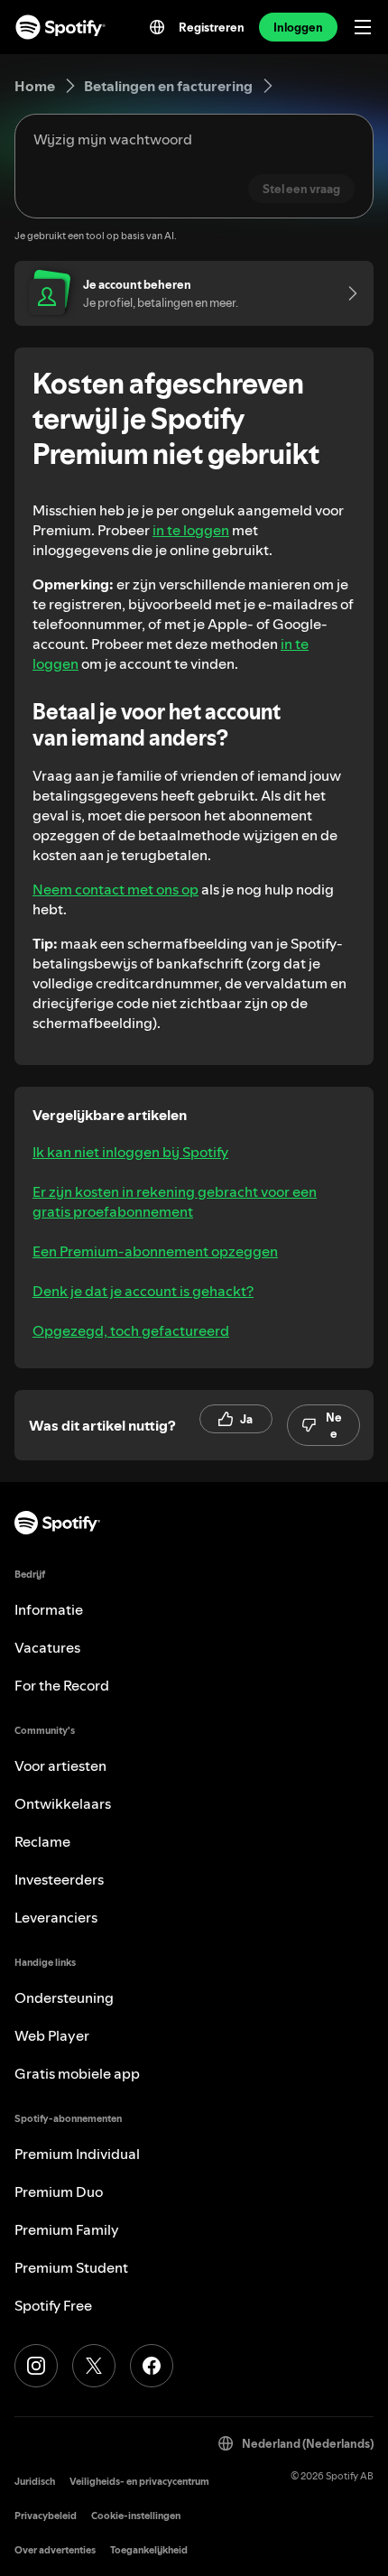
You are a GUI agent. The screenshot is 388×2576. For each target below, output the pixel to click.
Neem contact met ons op (115, 889)
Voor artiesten (60, 1765)
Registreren (212, 27)
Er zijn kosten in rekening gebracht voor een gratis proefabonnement (175, 1201)
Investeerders (59, 1879)
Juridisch (35, 2482)
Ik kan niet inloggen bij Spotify (130, 1152)
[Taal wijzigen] (157, 27)
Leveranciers (56, 1917)
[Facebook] (152, 2366)
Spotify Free (53, 2305)
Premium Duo (59, 2191)
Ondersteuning (64, 1997)
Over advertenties (55, 2550)
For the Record (62, 1685)
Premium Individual (77, 2154)
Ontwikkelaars (63, 1803)
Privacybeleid (46, 2516)
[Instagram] (36, 2366)
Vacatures (47, 1647)
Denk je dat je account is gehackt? (143, 1291)
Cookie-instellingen (136, 2516)
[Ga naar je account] (346, 293)
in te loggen (191, 530)
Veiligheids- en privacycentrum (139, 2482)
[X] (94, 2366)
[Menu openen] (363, 27)
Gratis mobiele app (77, 2073)
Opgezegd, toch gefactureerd (131, 1330)
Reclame (42, 1841)
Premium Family (67, 2229)
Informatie (49, 1609)
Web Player (52, 2035)
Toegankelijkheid (149, 2550)
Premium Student (71, 2267)
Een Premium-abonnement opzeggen (155, 1251)
